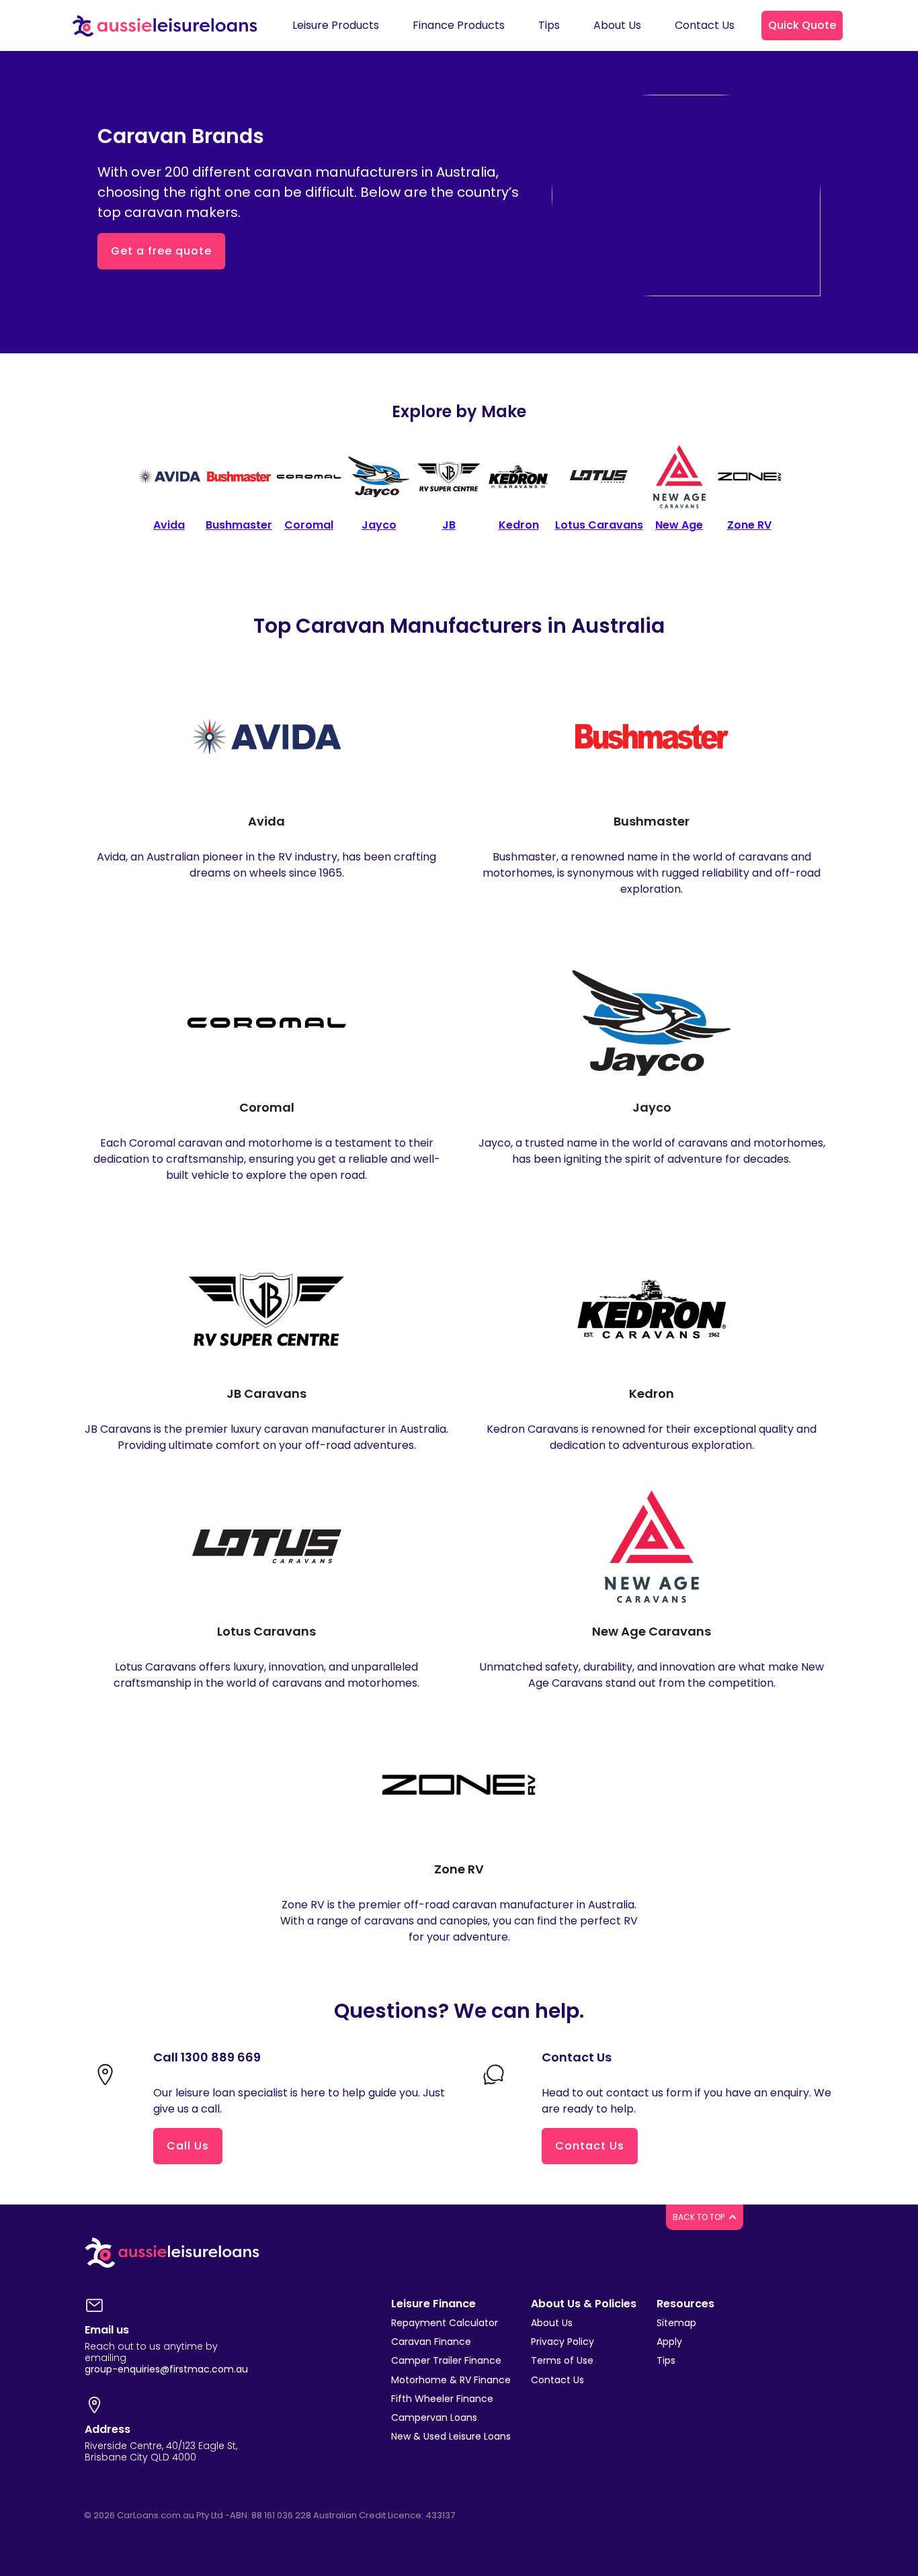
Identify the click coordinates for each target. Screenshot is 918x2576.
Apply (669, 2342)
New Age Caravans (652, 1631)
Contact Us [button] (705, 25)
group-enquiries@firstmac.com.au (166, 2369)
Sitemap (676, 2323)
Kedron (652, 1393)
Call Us (188, 2146)
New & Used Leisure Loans (451, 2436)
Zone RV (459, 1869)
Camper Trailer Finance (446, 2360)
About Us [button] (617, 25)
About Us (552, 2323)
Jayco (652, 1107)
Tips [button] (549, 25)
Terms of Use (562, 2360)
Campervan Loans (434, 2417)
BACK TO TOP (700, 2217)
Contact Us (590, 2146)
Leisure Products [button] (336, 25)
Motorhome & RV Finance (451, 2380)
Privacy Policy (562, 2342)
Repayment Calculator (445, 2323)
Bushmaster (652, 821)
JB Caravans (266, 1393)
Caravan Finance (431, 2342)
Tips (666, 2360)
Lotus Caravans (266, 1631)
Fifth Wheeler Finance (442, 2399)
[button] (802, 26)
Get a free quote (161, 251)
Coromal (267, 1107)
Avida (266, 821)
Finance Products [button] (459, 25)
